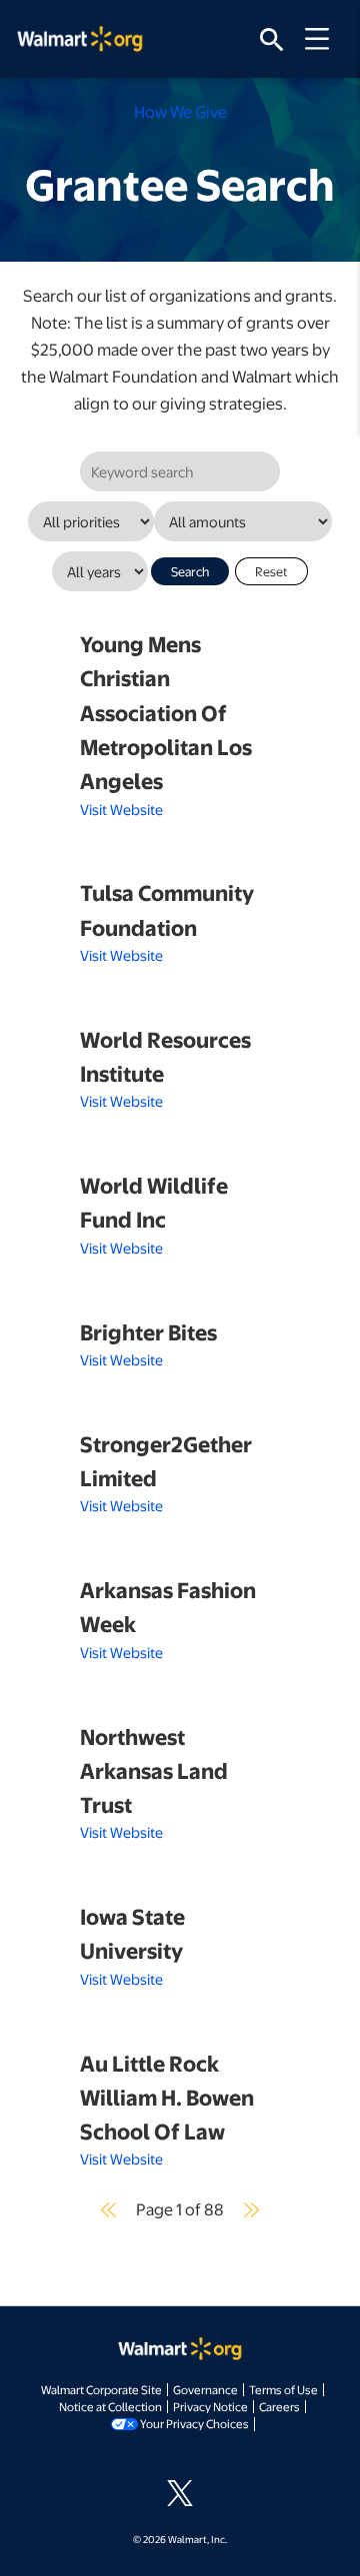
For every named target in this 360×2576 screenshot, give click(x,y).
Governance (205, 2389)
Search (190, 571)
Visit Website (121, 809)
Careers (279, 2406)
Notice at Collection (110, 2406)
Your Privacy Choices (194, 2423)
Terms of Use (283, 2389)
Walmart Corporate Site (101, 2389)
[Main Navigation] (324, 39)
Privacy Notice (210, 2406)
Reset (271, 571)
